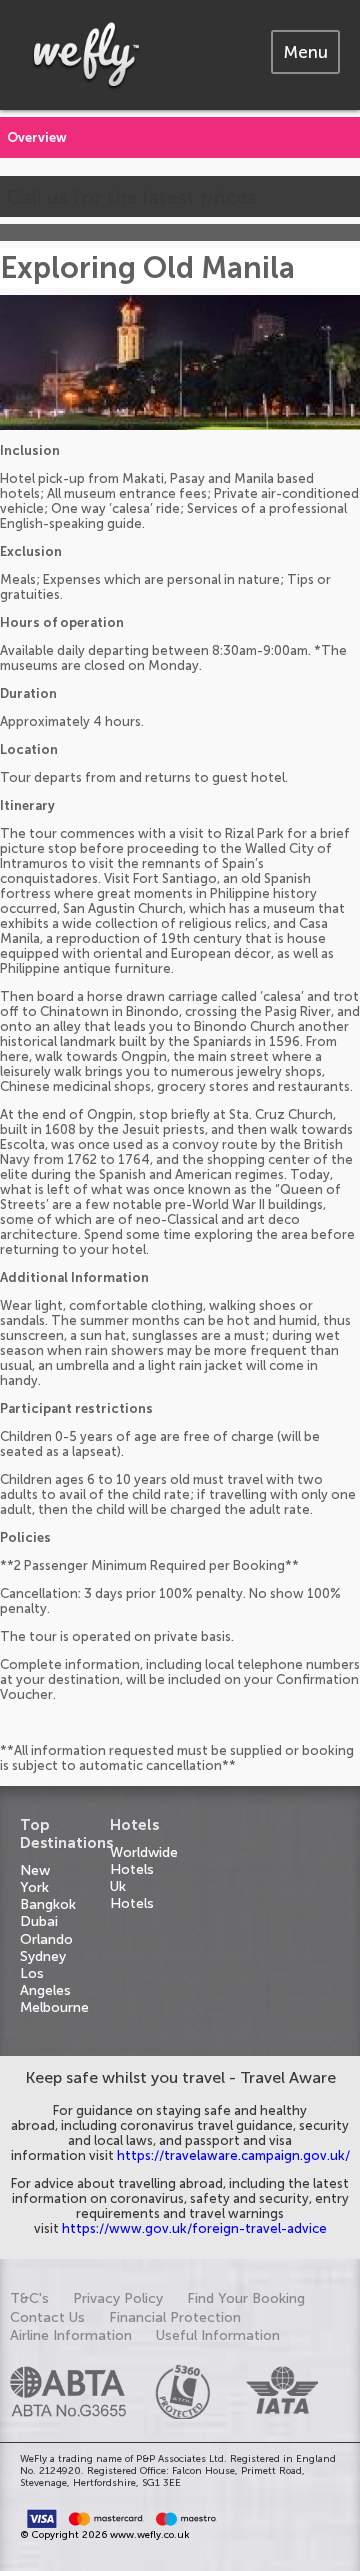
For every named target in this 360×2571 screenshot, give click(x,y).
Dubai (39, 1921)
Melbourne (54, 2007)
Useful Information (218, 2335)
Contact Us (47, 2317)
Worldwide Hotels (144, 1861)
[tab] (305, 52)
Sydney (43, 1956)
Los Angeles (45, 1982)
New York (35, 1879)
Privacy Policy (118, 2298)
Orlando (46, 1939)
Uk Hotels (132, 1895)
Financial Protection (175, 2317)
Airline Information (71, 2335)
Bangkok (48, 1904)
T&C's (29, 2298)
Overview (37, 137)
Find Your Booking (246, 2298)
